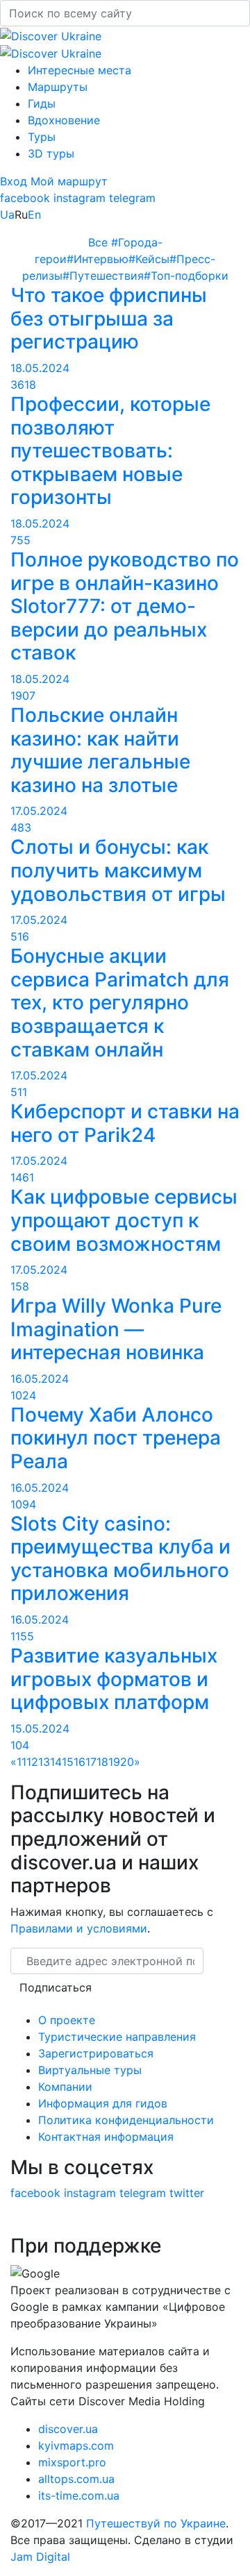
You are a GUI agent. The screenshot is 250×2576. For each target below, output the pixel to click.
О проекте (67, 2020)
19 (114, 1762)
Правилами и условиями (79, 1928)
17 (91, 1762)
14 (56, 1762)
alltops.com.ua (76, 2479)
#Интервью (98, 259)
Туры (42, 137)
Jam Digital (40, 2557)
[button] (15, 181)
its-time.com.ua (79, 2495)
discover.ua (68, 2429)
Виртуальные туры (90, 2070)
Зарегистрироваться (96, 2053)
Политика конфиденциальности (126, 2120)
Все (100, 242)
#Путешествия (103, 276)
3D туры (51, 153)
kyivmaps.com (76, 2445)
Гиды (42, 103)
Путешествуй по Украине (156, 2523)
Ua (7, 214)
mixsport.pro (72, 2462)
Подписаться (56, 1987)
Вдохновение (64, 120)
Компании (65, 2087)
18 (102, 1762)
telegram (132, 198)
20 (127, 1762)
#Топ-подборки (186, 276)
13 (44, 1762)
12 (32, 1762)
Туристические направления (117, 2037)
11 (22, 1762)
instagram (80, 198)
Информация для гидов (103, 2103)
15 (68, 1762)
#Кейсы (149, 259)
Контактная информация (106, 2137)
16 (80, 1762)
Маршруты (58, 87)
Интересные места (80, 70)
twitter (187, 2193)
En (34, 214)
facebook (25, 198)
